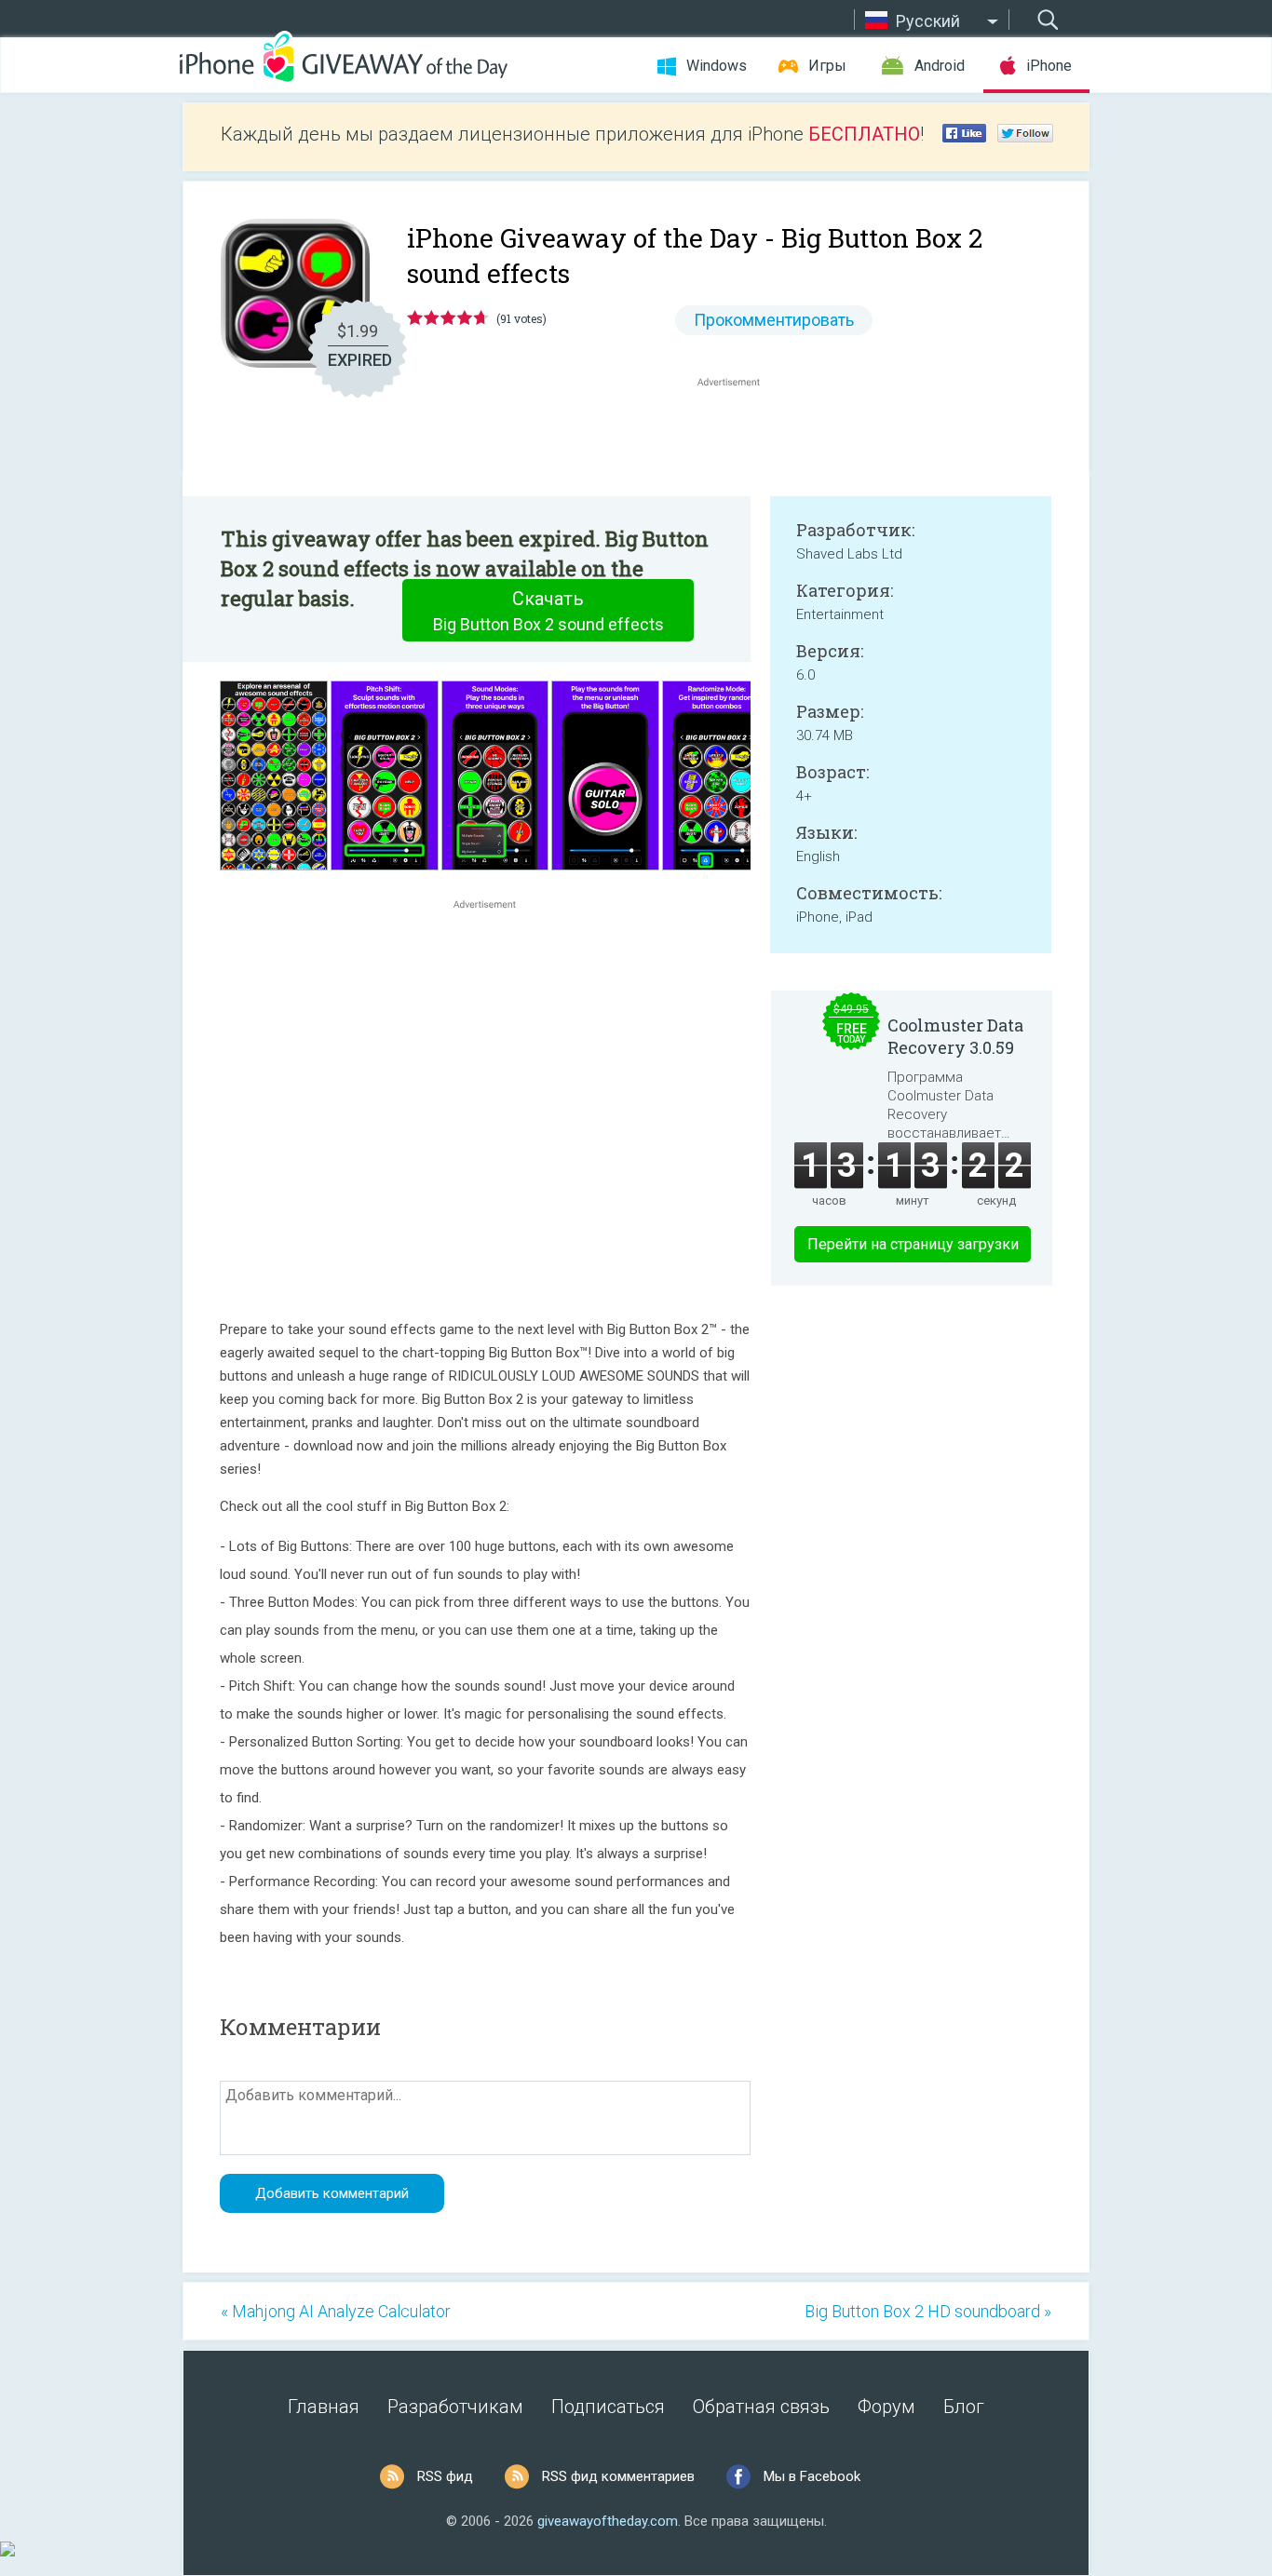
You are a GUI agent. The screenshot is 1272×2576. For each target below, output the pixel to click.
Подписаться (608, 2407)
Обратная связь (761, 2407)
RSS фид (445, 2476)
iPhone (1049, 66)
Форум (886, 2407)
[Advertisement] (738, 436)
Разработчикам (455, 2407)
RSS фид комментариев (618, 2476)
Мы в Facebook (812, 2476)
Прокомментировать (774, 320)
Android (940, 66)
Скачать (548, 611)
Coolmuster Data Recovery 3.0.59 (955, 1036)
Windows (717, 66)
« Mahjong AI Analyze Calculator (336, 2311)
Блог (964, 2407)
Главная (324, 2407)
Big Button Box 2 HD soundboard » (928, 2311)
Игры (827, 66)
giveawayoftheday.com (608, 2521)
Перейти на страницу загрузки (913, 1244)
